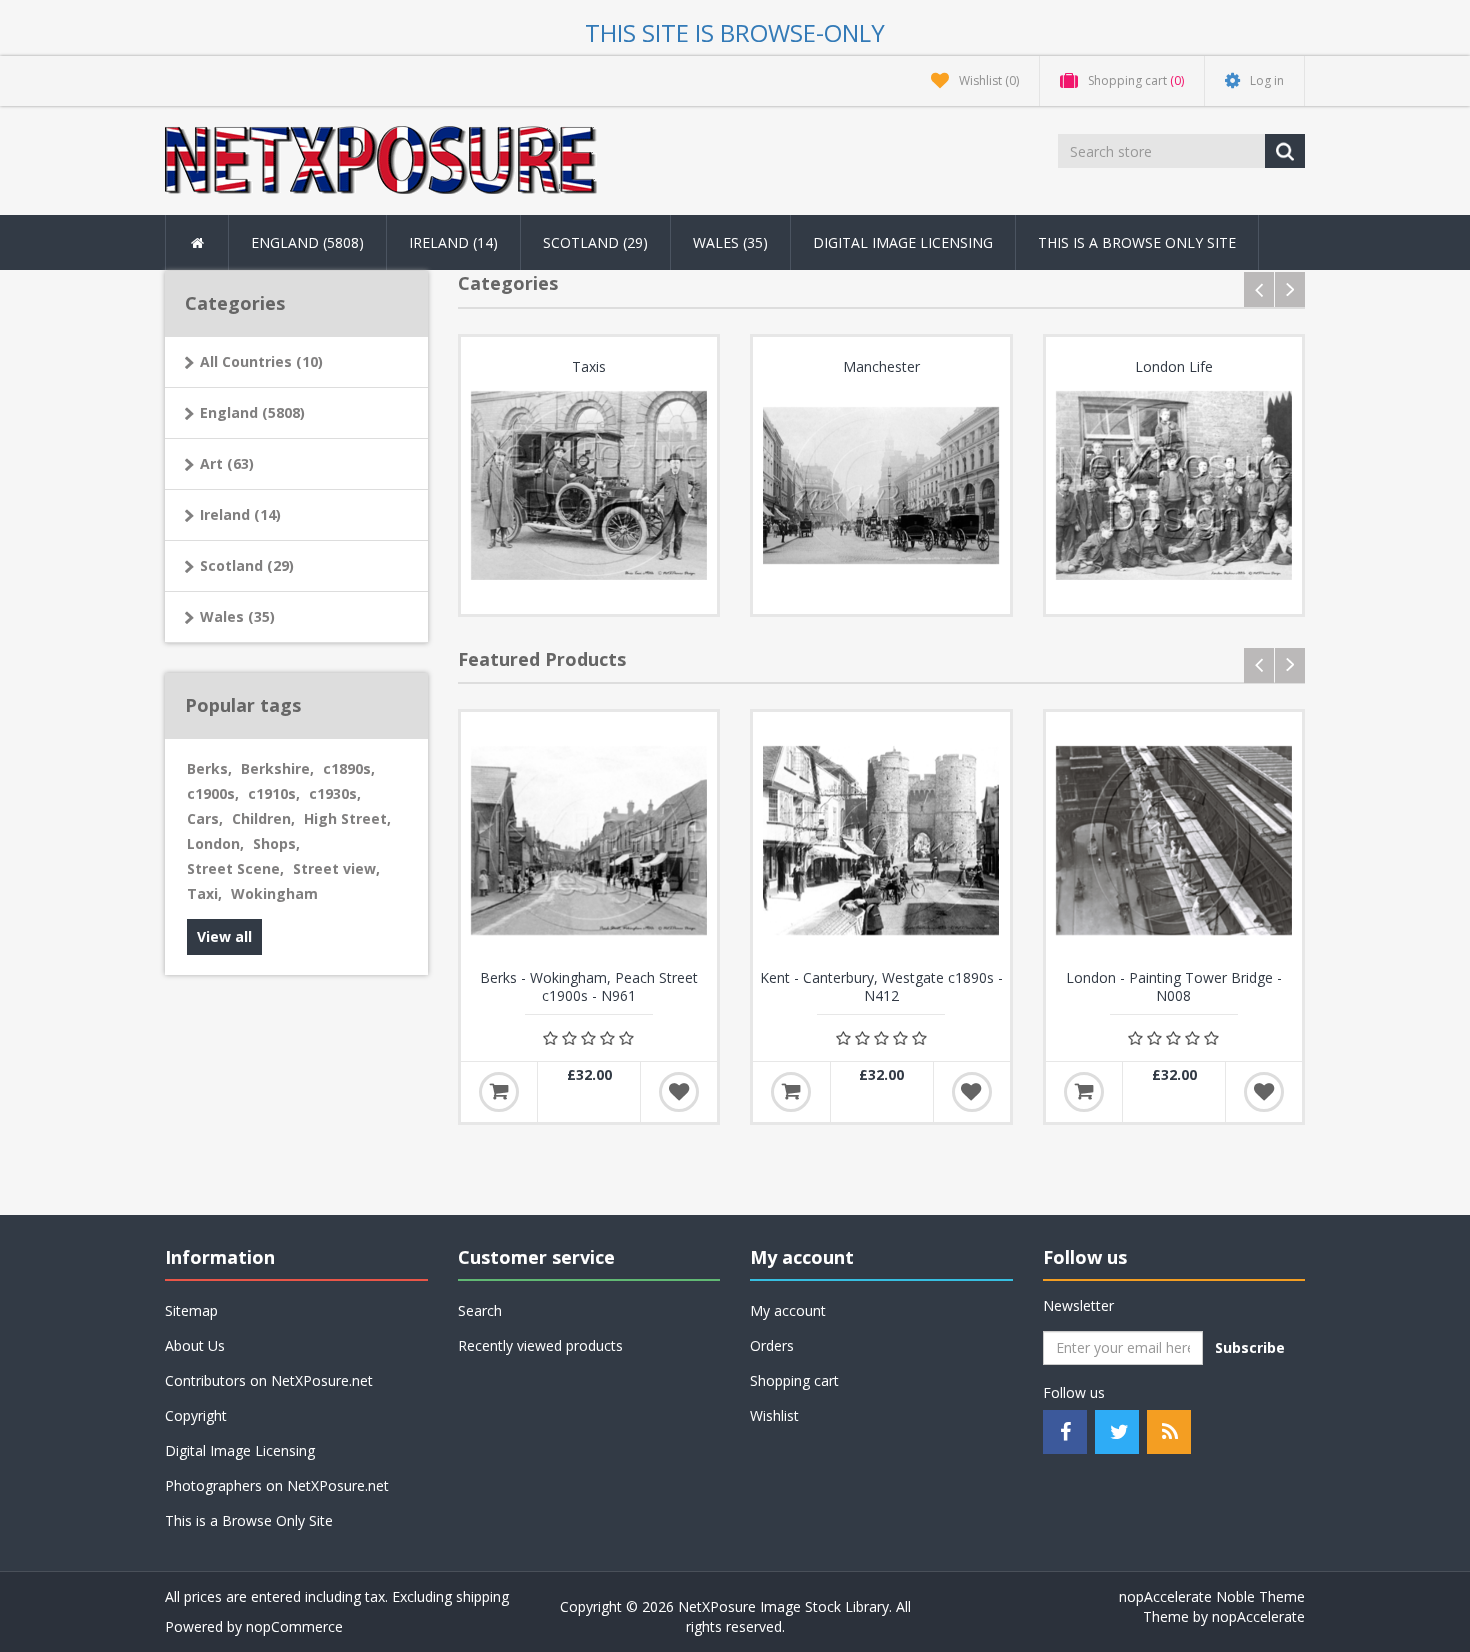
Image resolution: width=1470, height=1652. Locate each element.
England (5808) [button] (307, 242)
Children (263, 818)
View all (224, 936)
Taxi (204, 893)
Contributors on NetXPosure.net (269, 1380)
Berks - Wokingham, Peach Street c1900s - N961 (589, 987)
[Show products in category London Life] (1174, 485)
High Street (347, 818)
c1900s (213, 793)
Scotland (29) (247, 565)
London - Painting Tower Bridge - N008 (1174, 987)
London (215, 843)
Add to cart (499, 1092)
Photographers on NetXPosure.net (277, 1485)
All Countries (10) (261, 361)
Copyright (196, 1415)
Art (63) (227, 463)
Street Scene (235, 868)
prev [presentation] (1259, 289)
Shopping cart (794, 1380)
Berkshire (277, 768)
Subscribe (1250, 1347)
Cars (205, 818)
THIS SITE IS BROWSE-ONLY (735, 32)
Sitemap (191, 1310)
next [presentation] (1290, 289)
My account (788, 1310)
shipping (482, 1596)
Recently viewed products (540, 1345)
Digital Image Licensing (903, 242)
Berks (209, 768)
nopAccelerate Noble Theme (1212, 1596)
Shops (276, 843)
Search (480, 1310)
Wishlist (774, 1415)
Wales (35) (237, 616)
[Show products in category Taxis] (589, 485)
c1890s (349, 768)
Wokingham (274, 893)
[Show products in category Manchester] (881, 485)
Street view (336, 868)
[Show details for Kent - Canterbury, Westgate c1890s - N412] (881, 840)
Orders (772, 1345)
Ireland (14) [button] (453, 242)
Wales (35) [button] (730, 242)
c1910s (274, 793)
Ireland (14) (240, 514)
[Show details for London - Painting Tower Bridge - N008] (1174, 840)
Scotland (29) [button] (595, 242)
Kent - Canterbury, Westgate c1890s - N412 (881, 987)
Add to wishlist (679, 1092)
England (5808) (252, 412)
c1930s (335, 793)
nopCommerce (294, 1626)
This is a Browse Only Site (1137, 242)
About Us (195, 1345)
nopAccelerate (1258, 1616)
